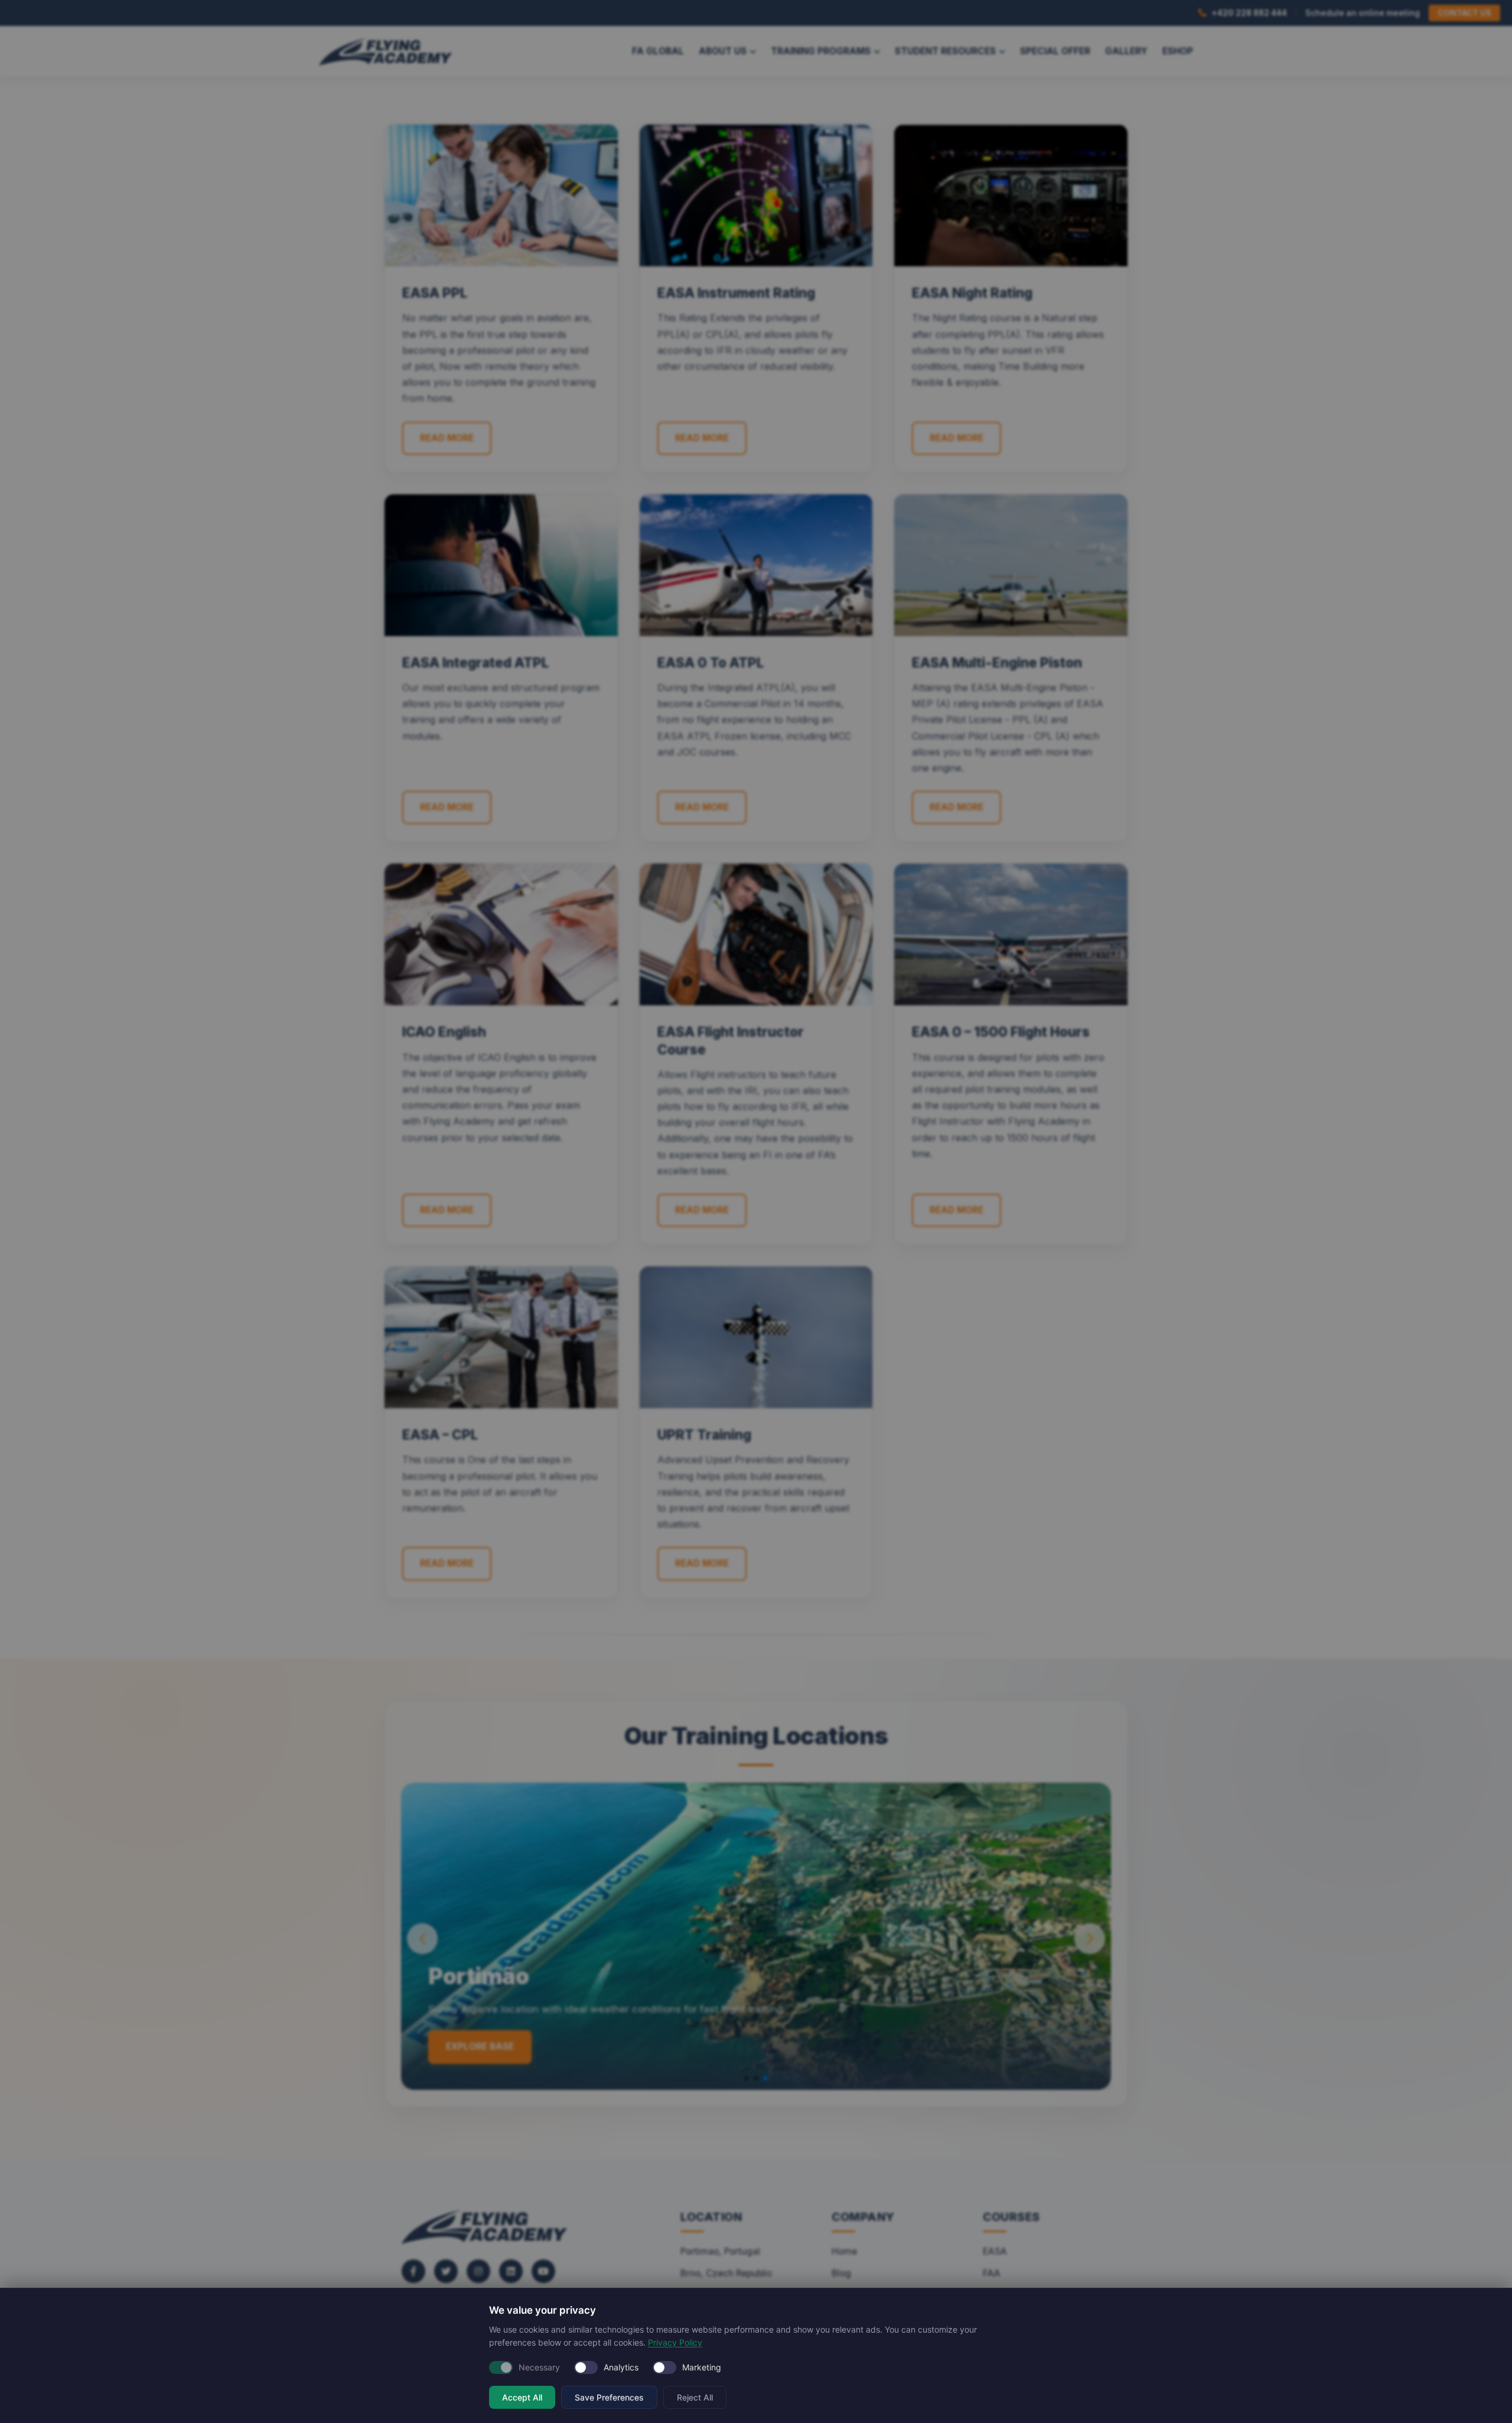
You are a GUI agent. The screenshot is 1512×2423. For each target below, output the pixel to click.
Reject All (695, 2397)
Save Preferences (609, 2397)
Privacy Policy (675, 2342)
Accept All (522, 2397)
